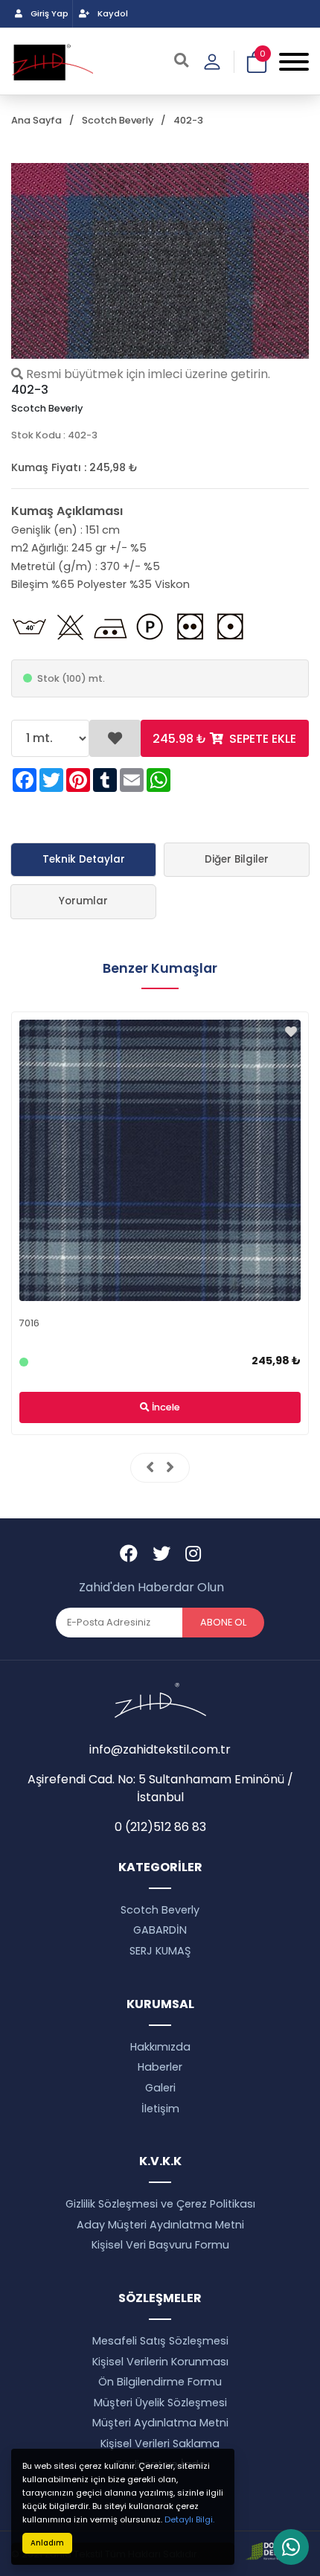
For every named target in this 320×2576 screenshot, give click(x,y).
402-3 (188, 120)
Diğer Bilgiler (237, 859)
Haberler (160, 2067)
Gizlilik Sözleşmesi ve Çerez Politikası (160, 2204)
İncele (165, 1407)
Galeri (160, 2088)
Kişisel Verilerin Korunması (160, 2362)
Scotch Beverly (118, 120)
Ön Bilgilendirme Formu (160, 2382)
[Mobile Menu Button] (294, 61)
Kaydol (112, 13)
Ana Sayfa (36, 120)
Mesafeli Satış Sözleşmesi (160, 2341)
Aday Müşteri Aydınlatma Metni (160, 2225)
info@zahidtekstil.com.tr (160, 1749)
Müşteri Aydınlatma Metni (160, 2423)
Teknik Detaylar (84, 859)
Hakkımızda (160, 2047)
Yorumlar (83, 901)
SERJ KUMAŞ (160, 1951)
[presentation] (150, 1468)
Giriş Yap (48, 13)
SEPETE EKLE (224, 739)
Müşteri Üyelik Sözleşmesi (160, 2403)
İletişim (160, 2109)
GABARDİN (160, 1930)
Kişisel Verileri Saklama (160, 2444)
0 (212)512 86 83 (160, 1827)
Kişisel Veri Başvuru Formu (160, 2245)
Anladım (47, 2543)
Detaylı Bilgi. (189, 2519)
